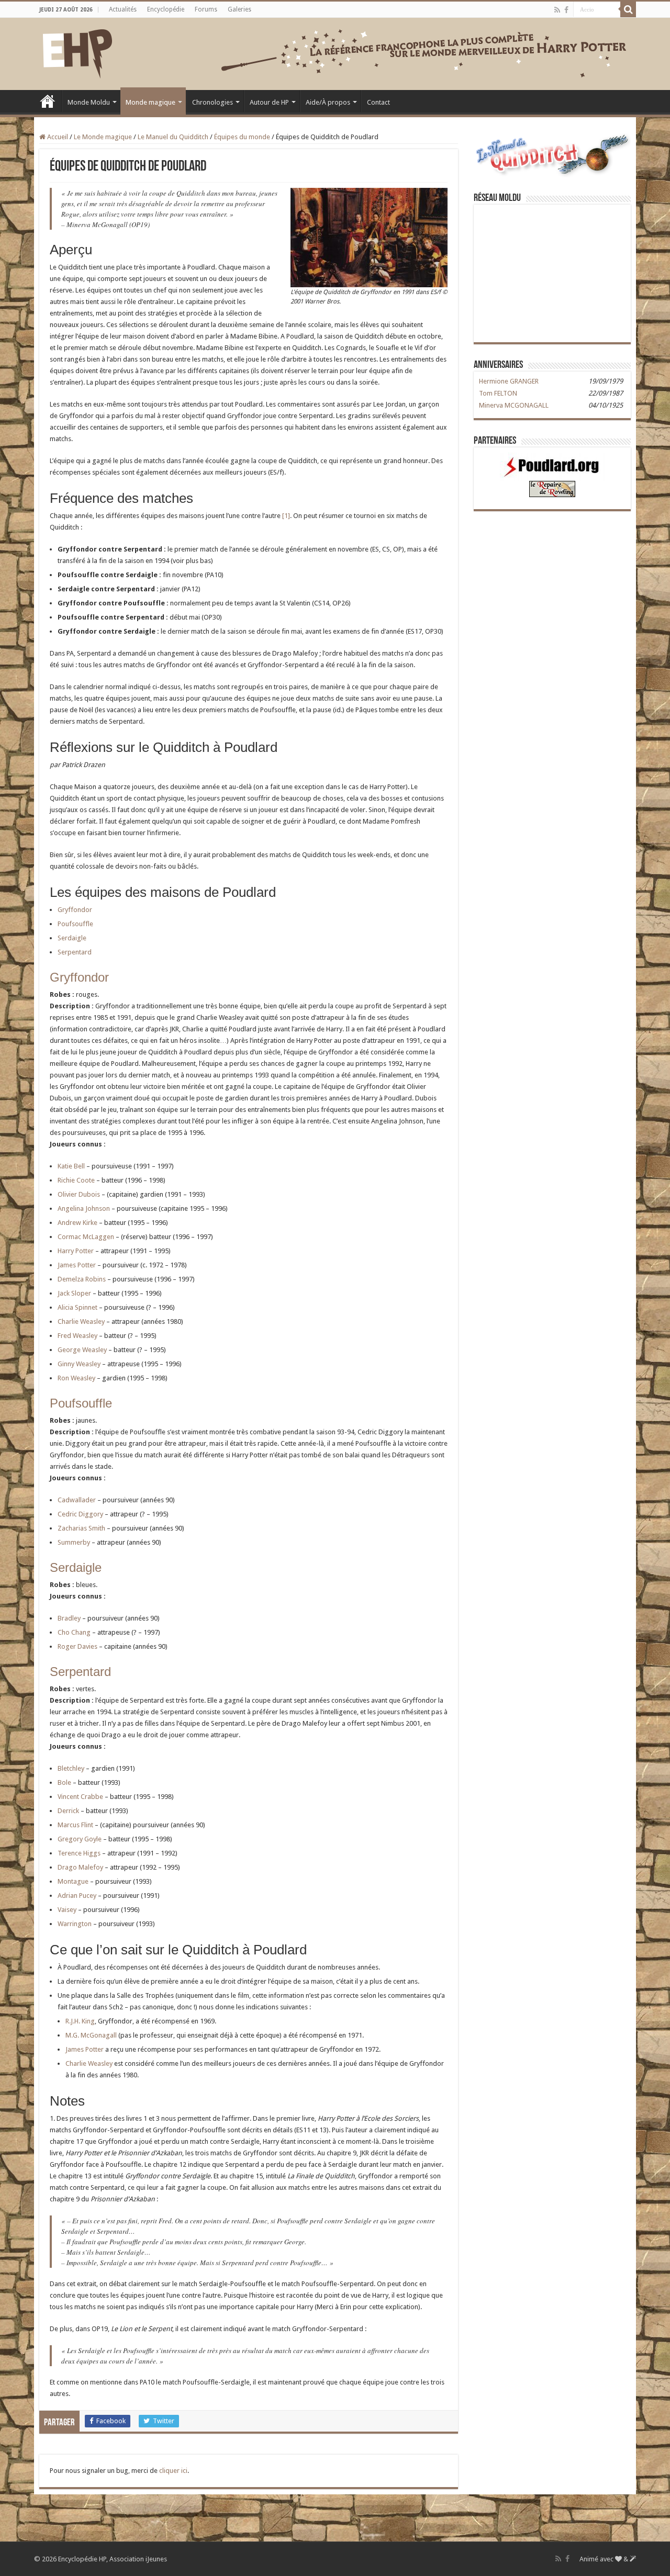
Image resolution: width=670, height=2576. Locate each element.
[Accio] (628, 9)
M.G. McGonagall (91, 2035)
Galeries (239, 9)
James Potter (77, 1265)
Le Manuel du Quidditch (173, 137)
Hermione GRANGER (509, 381)
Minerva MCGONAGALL (514, 405)
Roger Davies (77, 1646)
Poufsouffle (75, 924)
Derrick (68, 1811)
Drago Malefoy (80, 1867)
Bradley (69, 1618)
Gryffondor (75, 910)
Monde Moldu (89, 102)
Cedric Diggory (80, 1514)
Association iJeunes (138, 2559)
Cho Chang (74, 1632)
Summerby (74, 1542)
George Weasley (82, 1350)
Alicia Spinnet (77, 1307)
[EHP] (77, 52)
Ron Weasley (76, 1378)
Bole (64, 1782)
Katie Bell (71, 1166)
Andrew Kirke (77, 1223)
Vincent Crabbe (80, 1797)
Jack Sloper (74, 1293)
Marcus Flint (75, 1825)
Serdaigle (72, 938)
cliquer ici (173, 2471)
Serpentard (75, 952)
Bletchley (71, 1768)
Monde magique (150, 102)
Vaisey (67, 1910)
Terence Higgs (79, 1853)
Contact (378, 102)
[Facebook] (566, 10)
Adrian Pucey (77, 1896)
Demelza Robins (82, 1279)
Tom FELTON (498, 393)
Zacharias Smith (81, 1528)
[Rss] (557, 10)
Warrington (75, 1924)
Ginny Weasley (79, 1364)
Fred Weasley (77, 1336)
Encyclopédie (166, 9)
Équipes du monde (242, 137)
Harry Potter (76, 1251)
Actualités (123, 9)
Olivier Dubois (79, 1194)
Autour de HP (269, 102)
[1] (286, 516)
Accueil (48, 101)
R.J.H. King (80, 2021)
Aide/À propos (328, 102)
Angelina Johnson (84, 1208)
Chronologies (213, 102)
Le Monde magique (103, 137)
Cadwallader (77, 1500)
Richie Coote (76, 1180)
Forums (206, 9)
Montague (73, 1881)
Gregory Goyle (80, 1839)
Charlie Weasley (81, 1321)
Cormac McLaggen (86, 1237)
